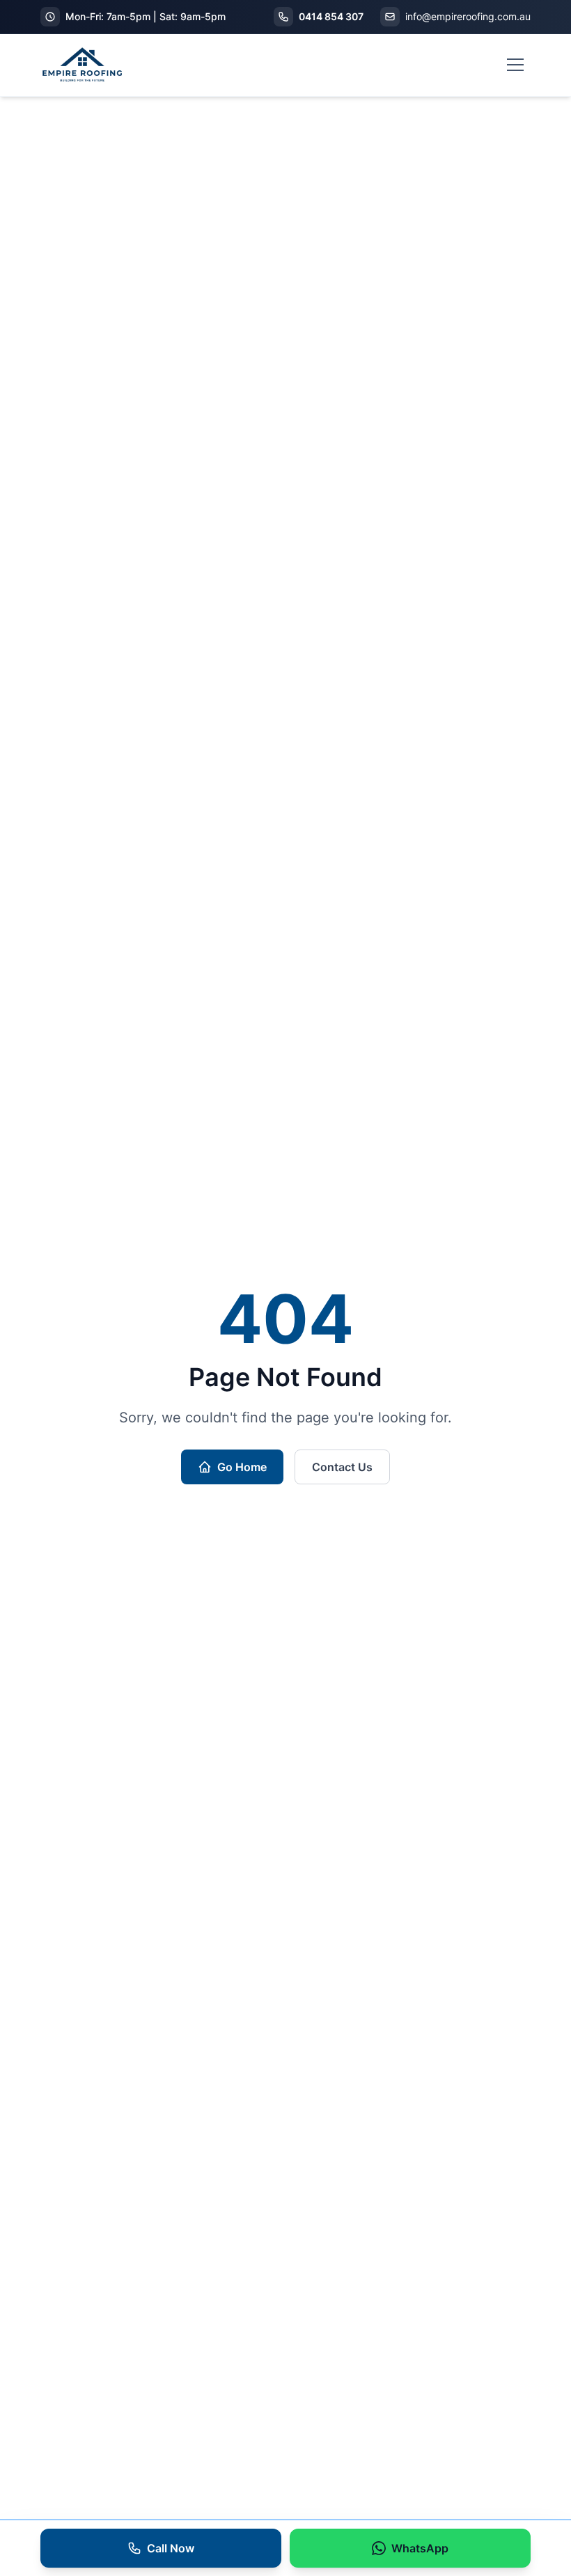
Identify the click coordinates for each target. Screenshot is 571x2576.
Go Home (242, 1467)
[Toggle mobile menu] (515, 65)
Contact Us (342, 1467)
